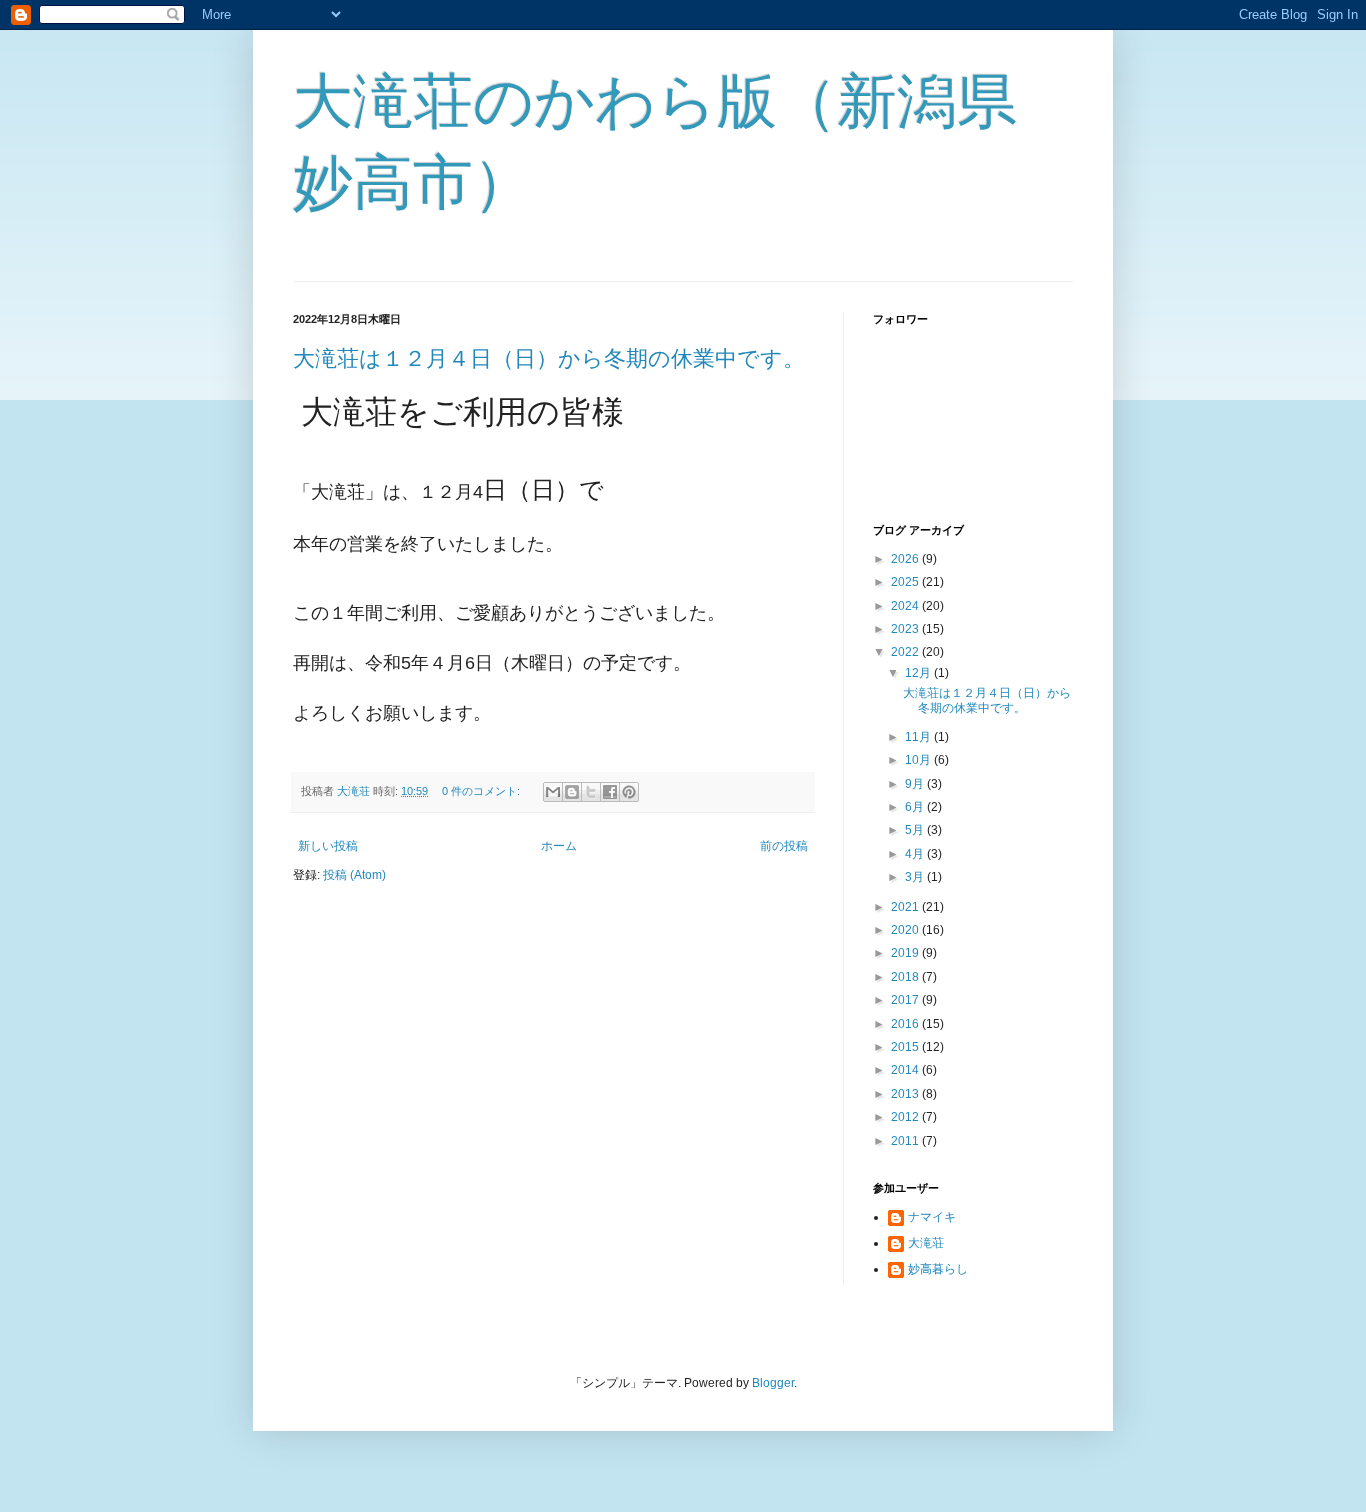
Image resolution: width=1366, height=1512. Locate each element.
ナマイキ (932, 1217)
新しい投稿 (328, 846)
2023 (906, 629)
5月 (916, 830)
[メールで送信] (553, 792)
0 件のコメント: (482, 791)
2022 (906, 652)
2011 (906, 1141)
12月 (919, 673)
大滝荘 (926, 1243)
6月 (916, 807)
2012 (906, 1117)
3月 (916, 877)
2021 (906, 907)
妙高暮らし (938, 1269)
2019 (906, 953)
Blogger (773, 1383)
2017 (906, 1000)
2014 (906, 1070)
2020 (906, 930)
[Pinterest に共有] (629, 792)
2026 (906, 559)
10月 (919, 760)
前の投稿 (784, 846)
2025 (906, 582)
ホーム (559, 846)
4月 (916, 854)
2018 (906, 977)
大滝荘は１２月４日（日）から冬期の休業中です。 (549, 358)
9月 (916, 784)
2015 (906, 1047)
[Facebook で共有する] (610, 792)
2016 (906, 1024)
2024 (906, 606)
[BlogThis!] (572, 792)
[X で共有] (591, 792)
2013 (906, 1094)
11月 (919, 737)
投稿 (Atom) (354, 875)
